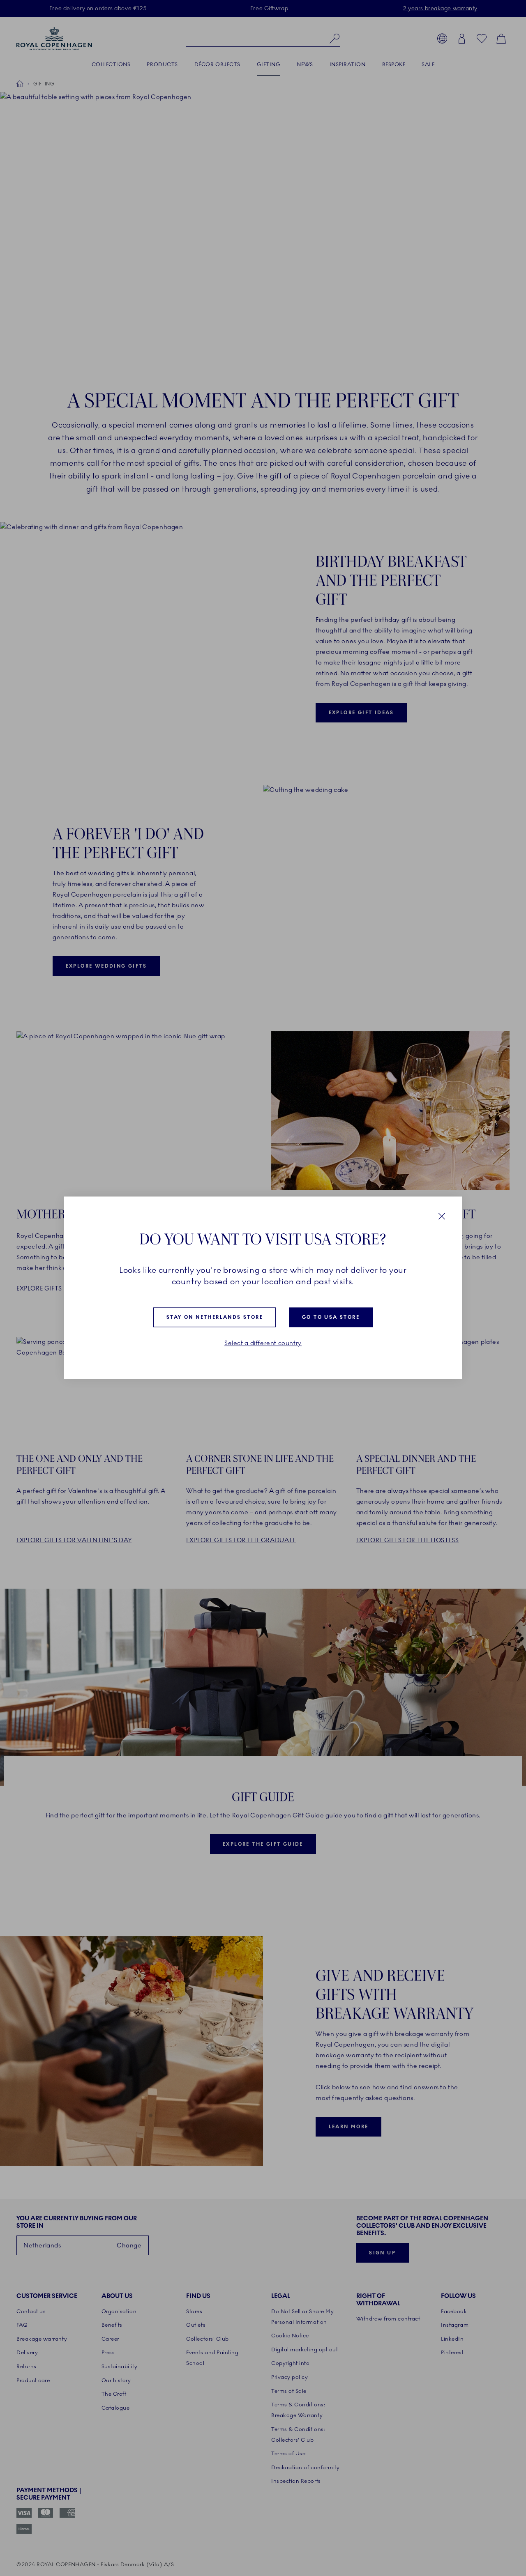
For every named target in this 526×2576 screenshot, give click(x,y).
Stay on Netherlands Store (215, 1317)
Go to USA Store (331, 1317)
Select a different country (263, 1343)
